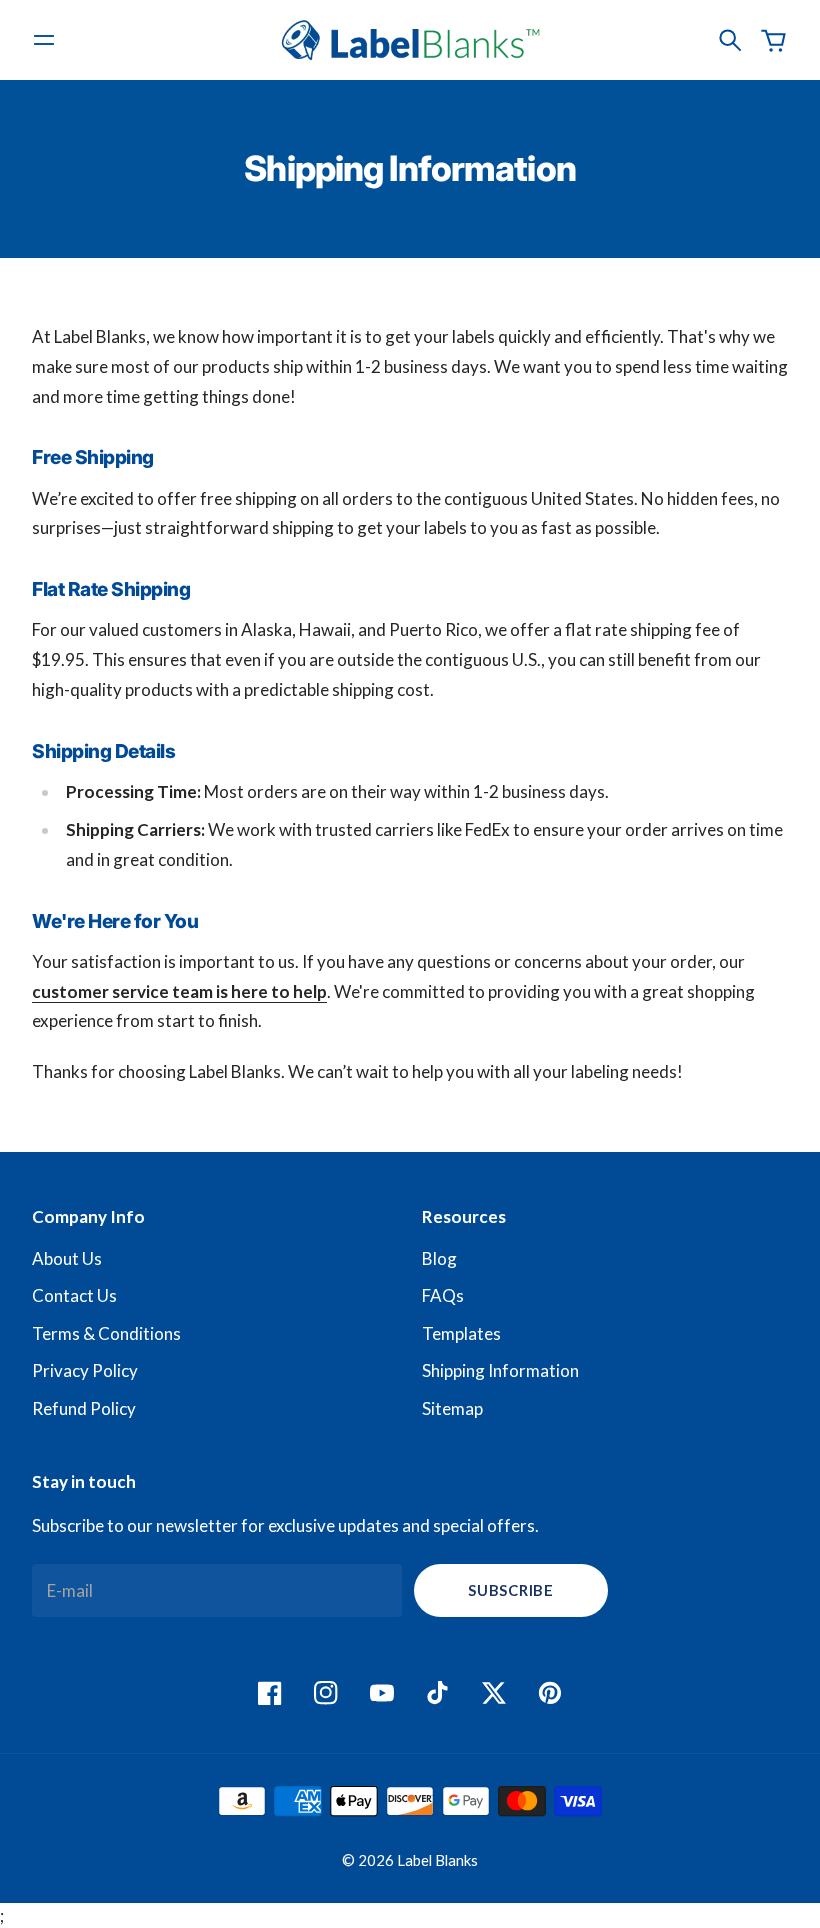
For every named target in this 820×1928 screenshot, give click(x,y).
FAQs (443, 1295)
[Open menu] (44, 40)
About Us (67, 1258)
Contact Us (74, 1295)
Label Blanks (437, 1860)
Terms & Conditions (106, 1333)
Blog (439, 1258)
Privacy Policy (85, 1370)
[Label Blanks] (410, 39)
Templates (461, 1333)
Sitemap (452, 1408)
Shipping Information (500, 1370)
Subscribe (511, 1590)
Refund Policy (84, 1408)
